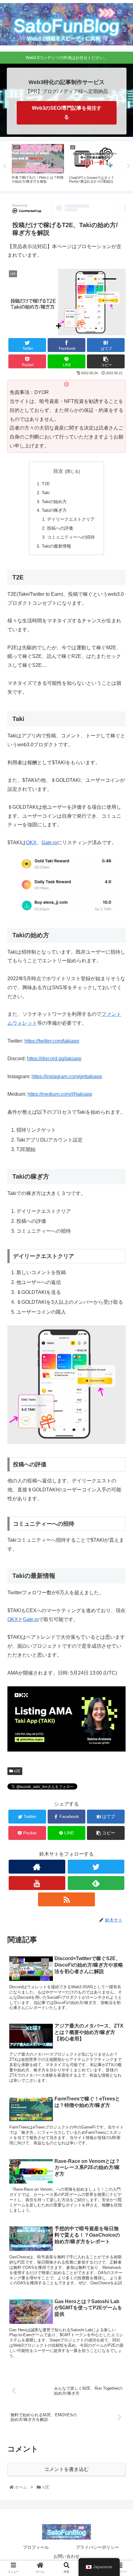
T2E (46, 484)
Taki (46, 493)
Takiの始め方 (54, 502)
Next (128, 166)
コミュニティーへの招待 (71, 537)
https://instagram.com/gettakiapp (67, 1076)
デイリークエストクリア (71, 519)
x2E (17, 1771)
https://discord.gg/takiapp (54, 1059)
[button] (120, 1318)
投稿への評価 (60, 528)
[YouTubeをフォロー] (37, 1883)
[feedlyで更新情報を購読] (96, 1883)
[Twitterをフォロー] (96, 1867)
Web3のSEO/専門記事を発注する (67, 112)
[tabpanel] (38, 165)
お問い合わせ (66, 2556)
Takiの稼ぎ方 (54, 510)
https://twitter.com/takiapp (52, 1041)
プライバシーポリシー (97, 2547)
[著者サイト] (37, 1867)
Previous (5, 166)
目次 (58, 471)
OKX (31, 843)
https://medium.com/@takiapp (60, 1094)
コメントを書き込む (66, 2469)
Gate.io (49, 843)
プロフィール (36, 2547)
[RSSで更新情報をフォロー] (66, 1899)
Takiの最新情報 (56, 546)
